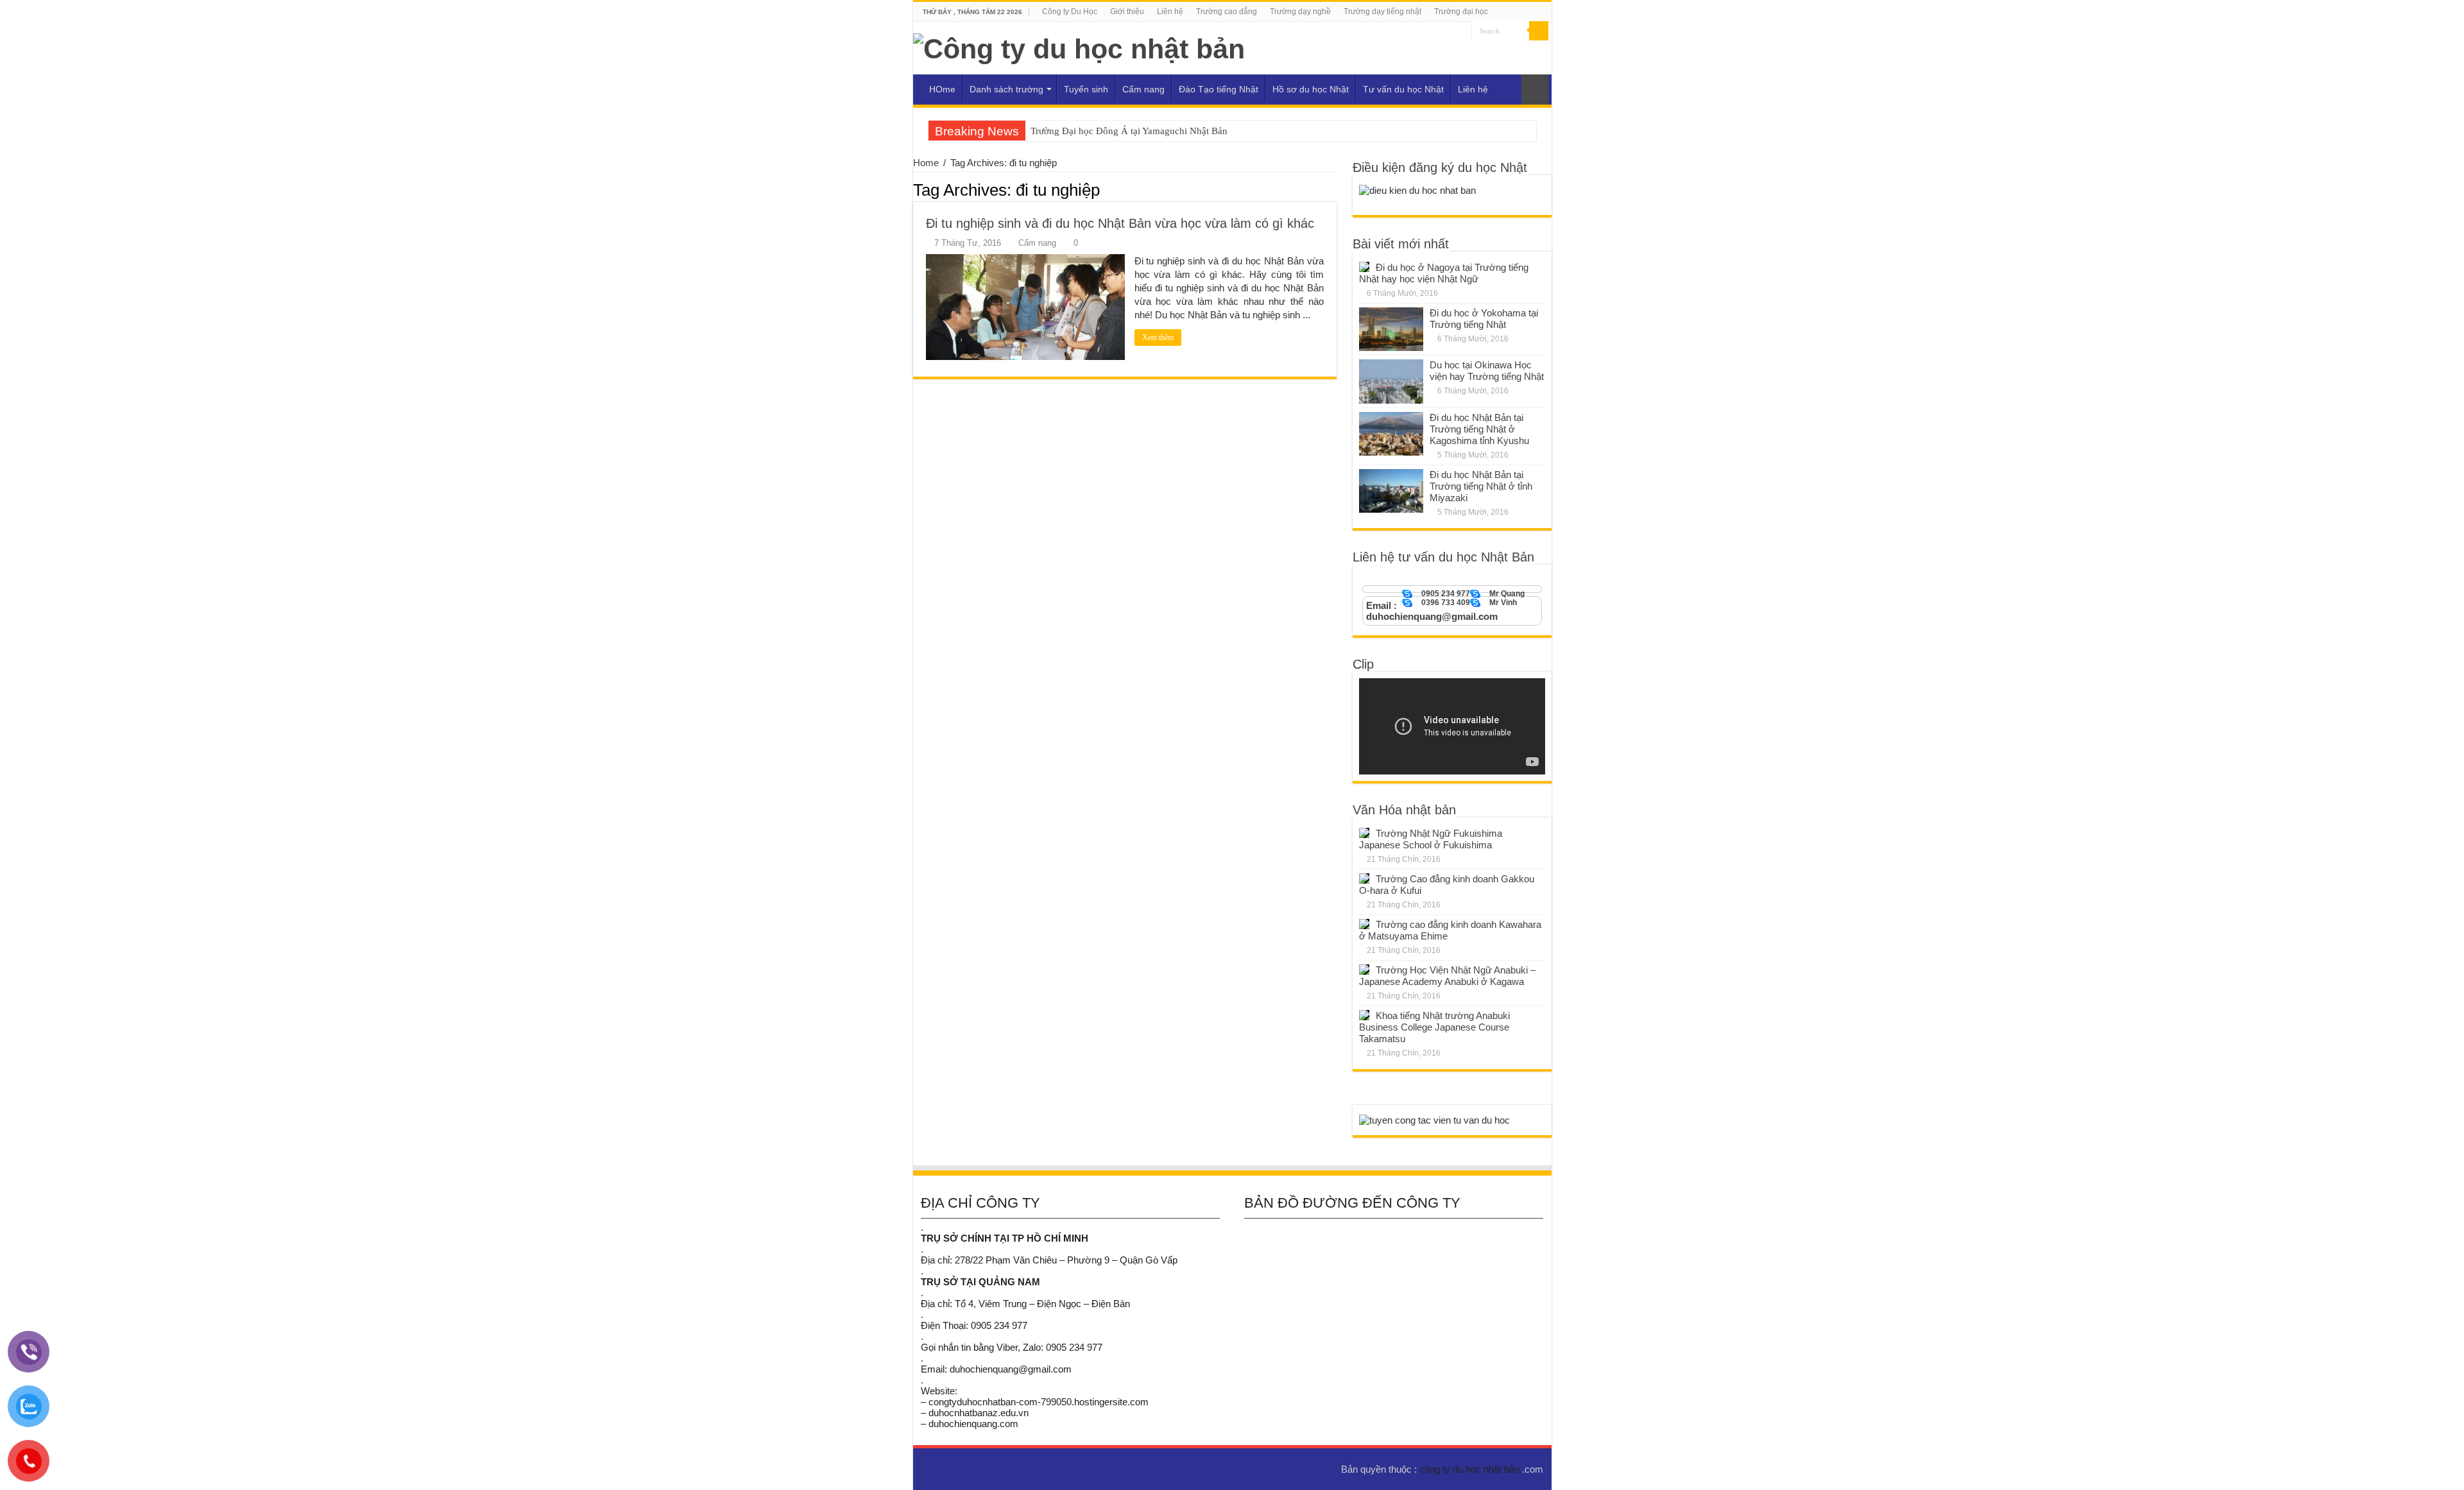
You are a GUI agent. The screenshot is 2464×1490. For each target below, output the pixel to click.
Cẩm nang (1143, 89)
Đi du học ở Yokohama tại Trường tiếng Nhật (1484, 319)
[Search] (1539, 31)
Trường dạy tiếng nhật (1382, 12)
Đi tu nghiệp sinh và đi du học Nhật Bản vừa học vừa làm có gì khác (1120, 223)
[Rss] (1462, 31)
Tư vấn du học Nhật (1403, 89)
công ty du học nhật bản (1471, 1469)
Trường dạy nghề (1300, 12)
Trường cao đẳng (1227, 12)
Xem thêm (1158, 338)
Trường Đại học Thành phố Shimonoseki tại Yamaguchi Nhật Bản (1162, 131)
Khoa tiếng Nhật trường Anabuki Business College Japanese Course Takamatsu (1434, 1027)
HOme (942, 89)
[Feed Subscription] (1333, 189)
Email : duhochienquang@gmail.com (1432, 611)
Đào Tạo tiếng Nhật (1219, 89)
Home (926, 163)
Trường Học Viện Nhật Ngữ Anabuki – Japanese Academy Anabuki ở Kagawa (1447, 976)
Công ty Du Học (1070, 12)
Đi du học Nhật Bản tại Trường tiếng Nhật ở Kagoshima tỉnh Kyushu (1479, 429)
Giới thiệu (1127, 12)
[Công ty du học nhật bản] (1079, 47)
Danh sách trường (1006, 89)
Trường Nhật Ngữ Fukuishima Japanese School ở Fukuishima (1431, 839)
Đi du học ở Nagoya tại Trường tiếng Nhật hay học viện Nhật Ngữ (1444, 273)
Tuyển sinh (1086, 89)
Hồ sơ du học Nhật (1311, 89)
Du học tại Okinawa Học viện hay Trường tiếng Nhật (1487, 371)
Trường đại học (1461, 12)
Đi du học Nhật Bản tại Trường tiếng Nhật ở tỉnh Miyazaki (1481, 486)
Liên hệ (1170, 12)
